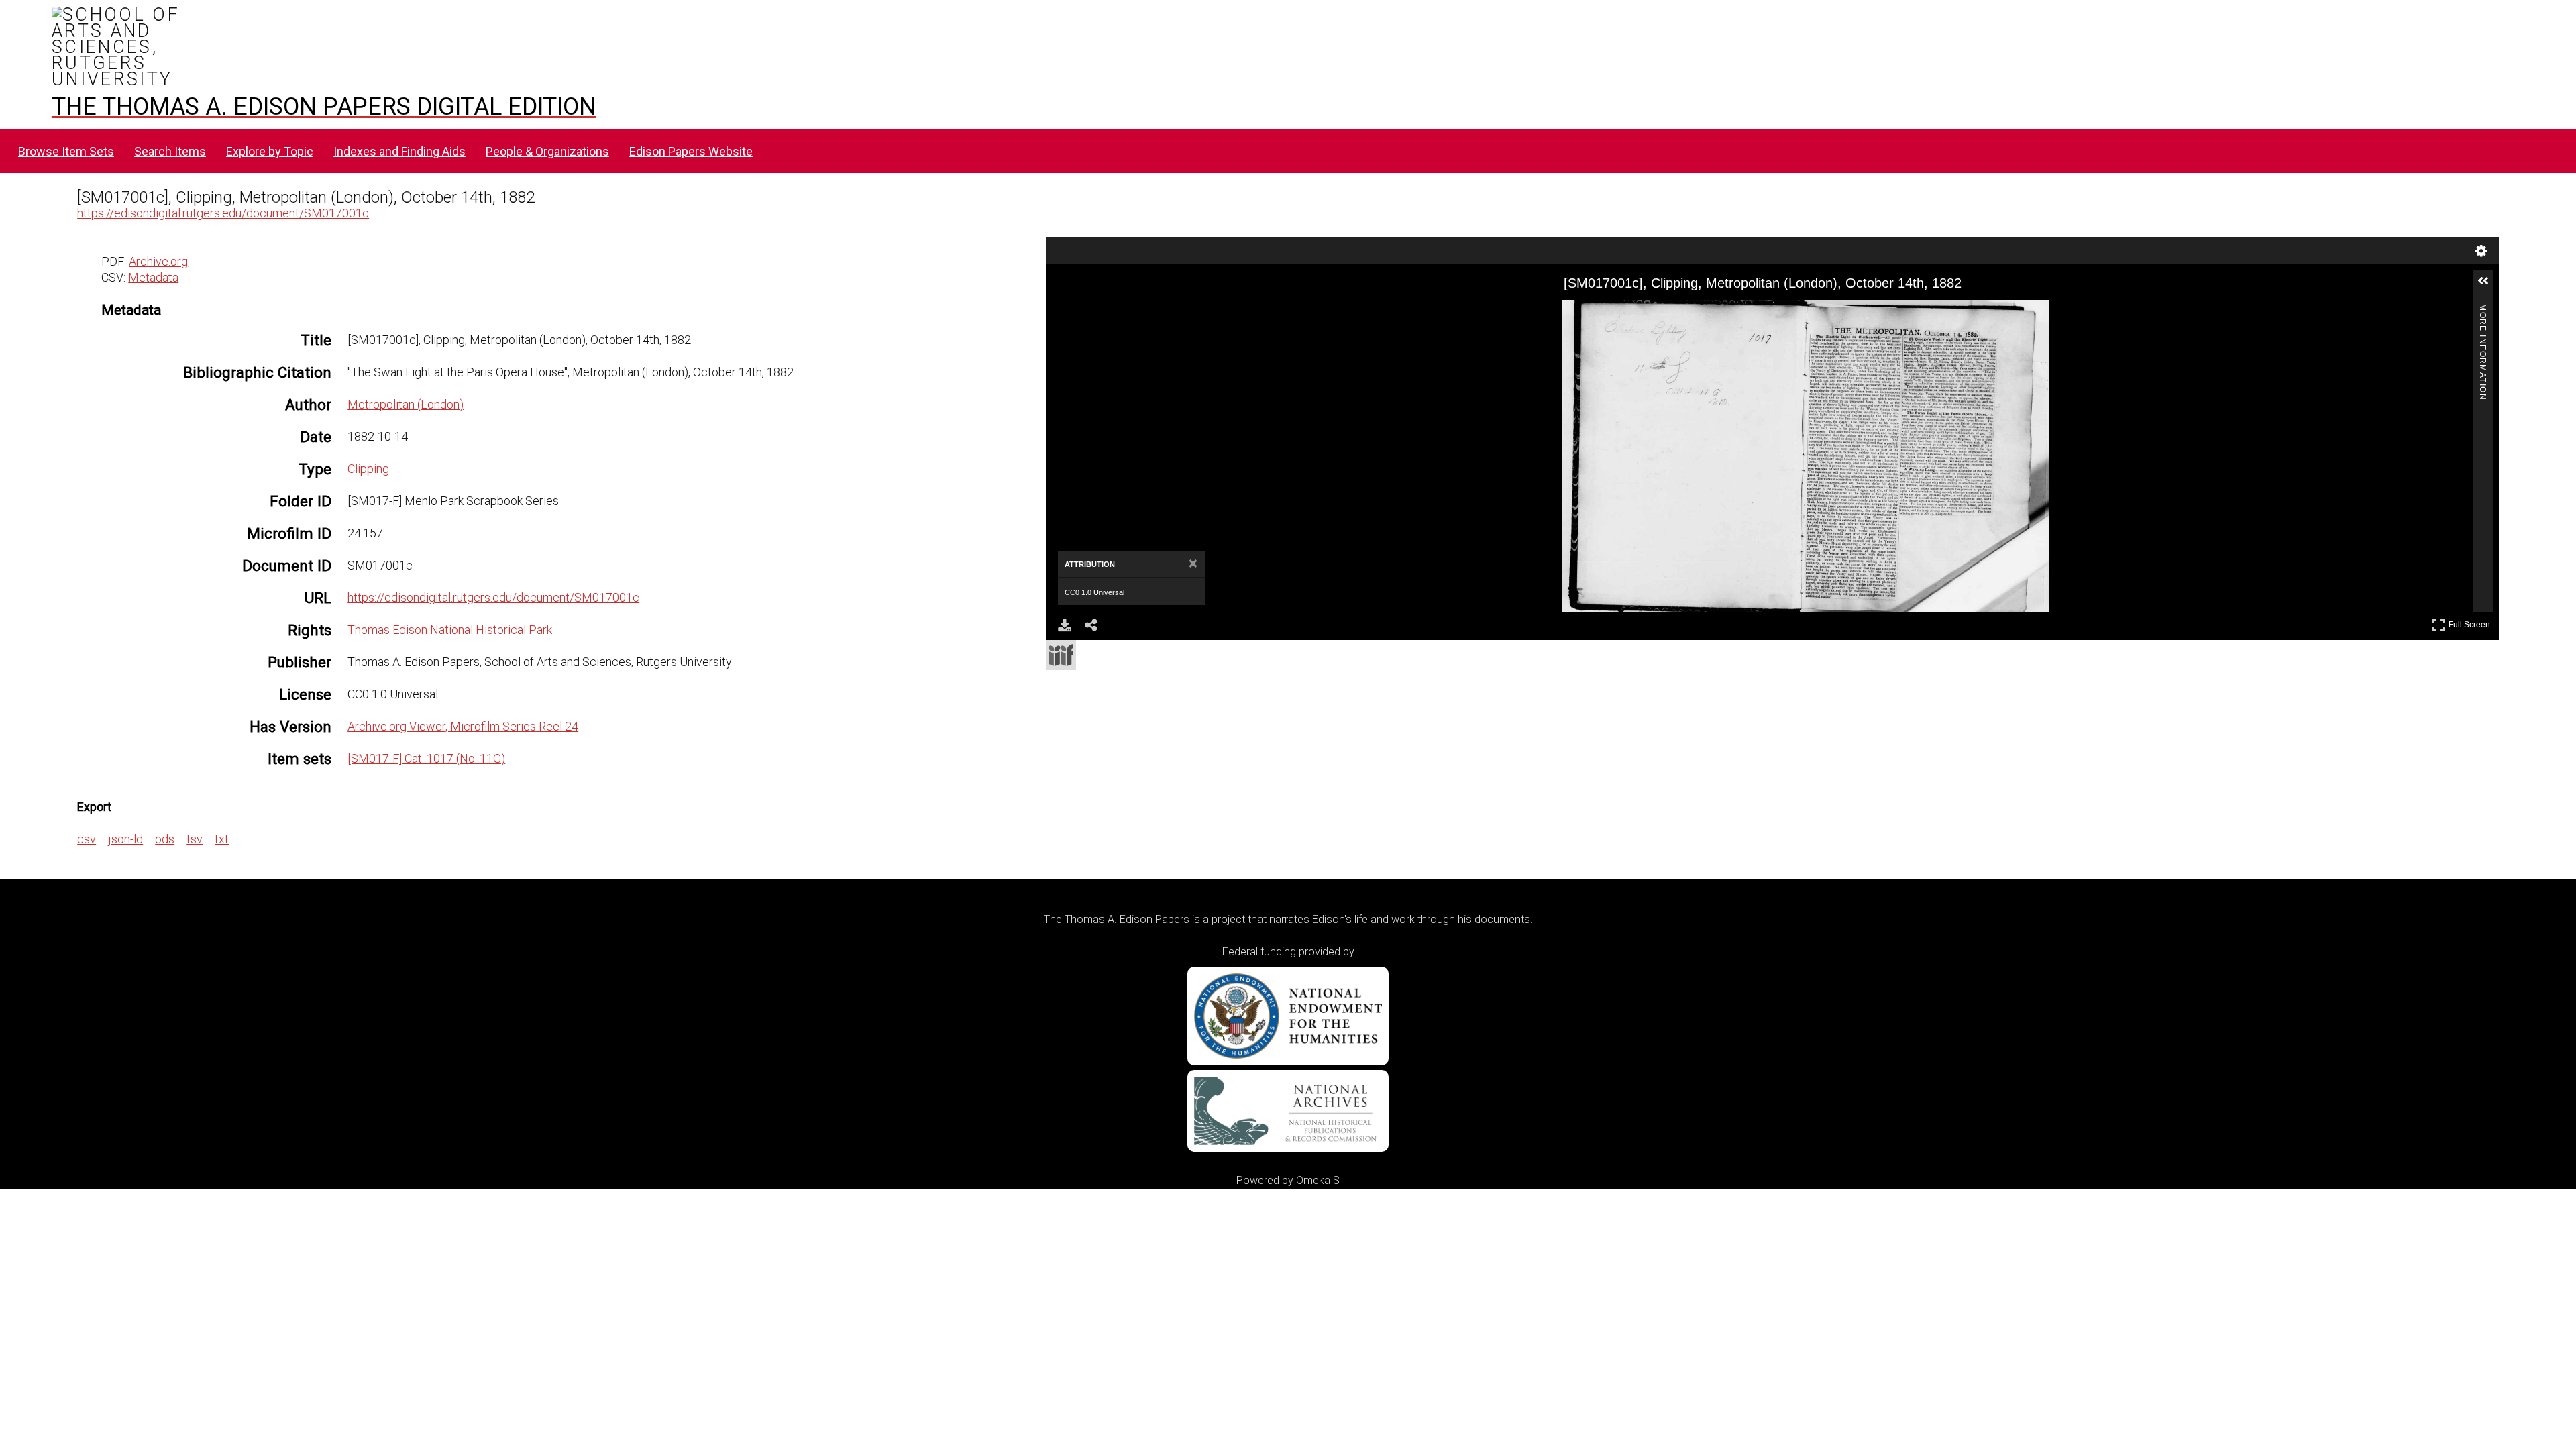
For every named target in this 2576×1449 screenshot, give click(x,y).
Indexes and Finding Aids (399, 151)
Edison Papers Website (691, 151)
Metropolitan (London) (406, 404)
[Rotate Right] (1160, 312)
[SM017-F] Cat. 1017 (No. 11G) (426, 758)
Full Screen (2471, 622)
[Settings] (2481, 251)
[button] (2489, 286)
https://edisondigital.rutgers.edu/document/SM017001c (223, 213)
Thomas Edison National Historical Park (450, 630)
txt (222, 839)
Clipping (368, 469)
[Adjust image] (1184, 312)
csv (87, 839)
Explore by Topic (270, 151)
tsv (195, 839)
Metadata (153, 277)
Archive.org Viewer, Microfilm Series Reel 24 (463, 726)
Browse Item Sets (66, 151)
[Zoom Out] (1136, 312)
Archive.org (158, 261)
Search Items (170, 151)
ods (165, 839)
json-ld (125, 839)
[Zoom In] (1112, 312)
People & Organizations (547, 151)
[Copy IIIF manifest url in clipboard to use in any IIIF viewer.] (1061, 655)
